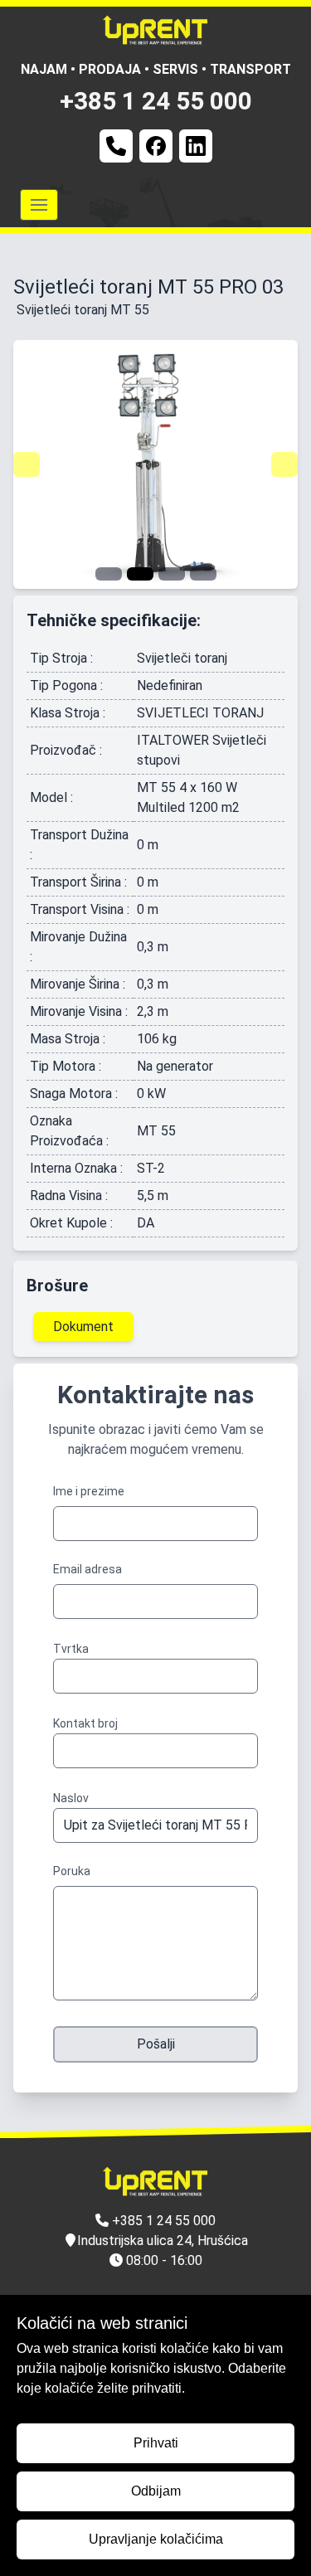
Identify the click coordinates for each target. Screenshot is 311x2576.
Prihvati (156, 2443)
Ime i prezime (89, 1491)
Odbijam (156, 2491)
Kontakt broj (85, 1723)
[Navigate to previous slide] (27, 464)
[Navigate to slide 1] (109, 574)
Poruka (72, 1871)
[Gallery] (155, 464)
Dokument (83, 1327)
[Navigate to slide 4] (203, 574)
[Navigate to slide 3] (172, 574)
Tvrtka (71, 1649)
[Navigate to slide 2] (140, 574)
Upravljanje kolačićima (156, 2539)
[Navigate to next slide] (284, 464)
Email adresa (87, 1569)
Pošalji (156, 2044)
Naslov (71, 1798)
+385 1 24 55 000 (156, 101)
